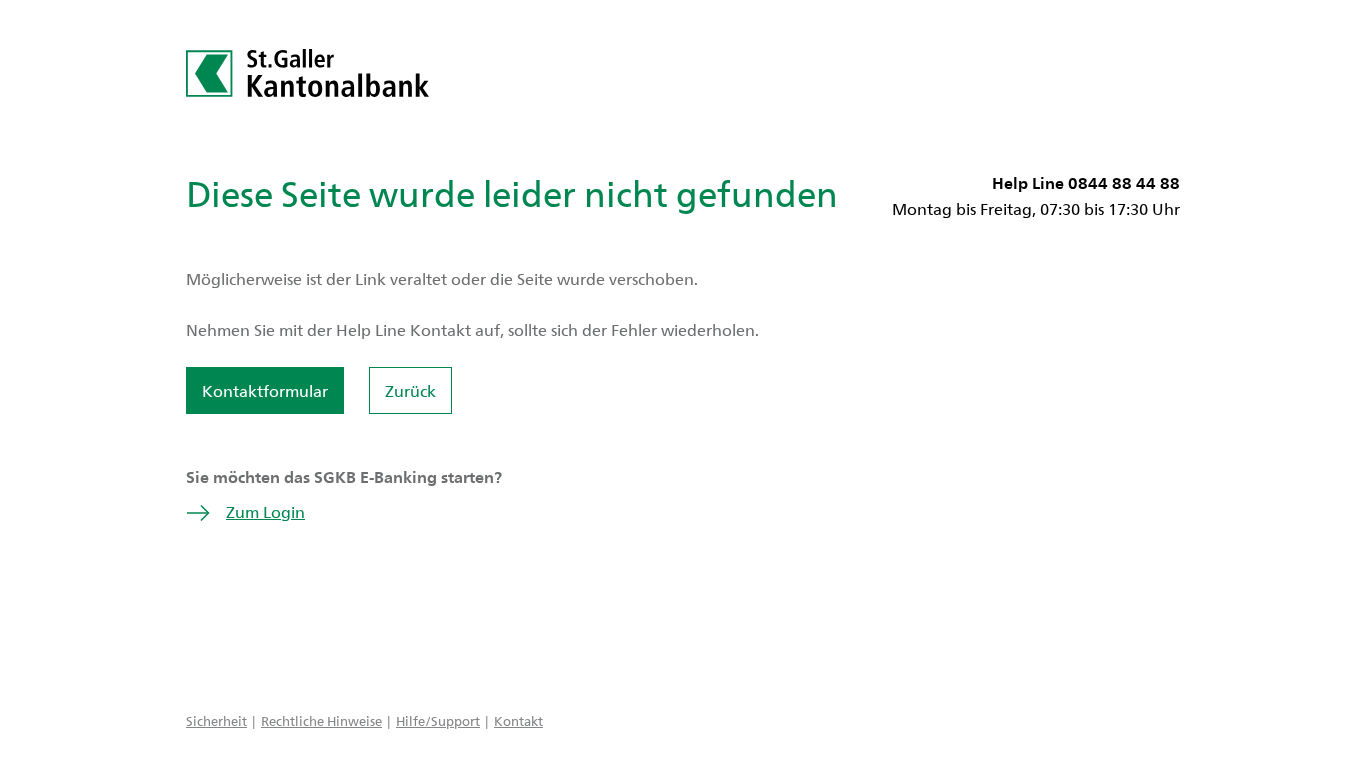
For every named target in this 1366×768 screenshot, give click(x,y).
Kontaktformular (265, 390)
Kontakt (518, 720)
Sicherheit (216, 720)
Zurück (410, 390)
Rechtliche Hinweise (321, 720)
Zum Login (265, 511)
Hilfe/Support (438, 720)
